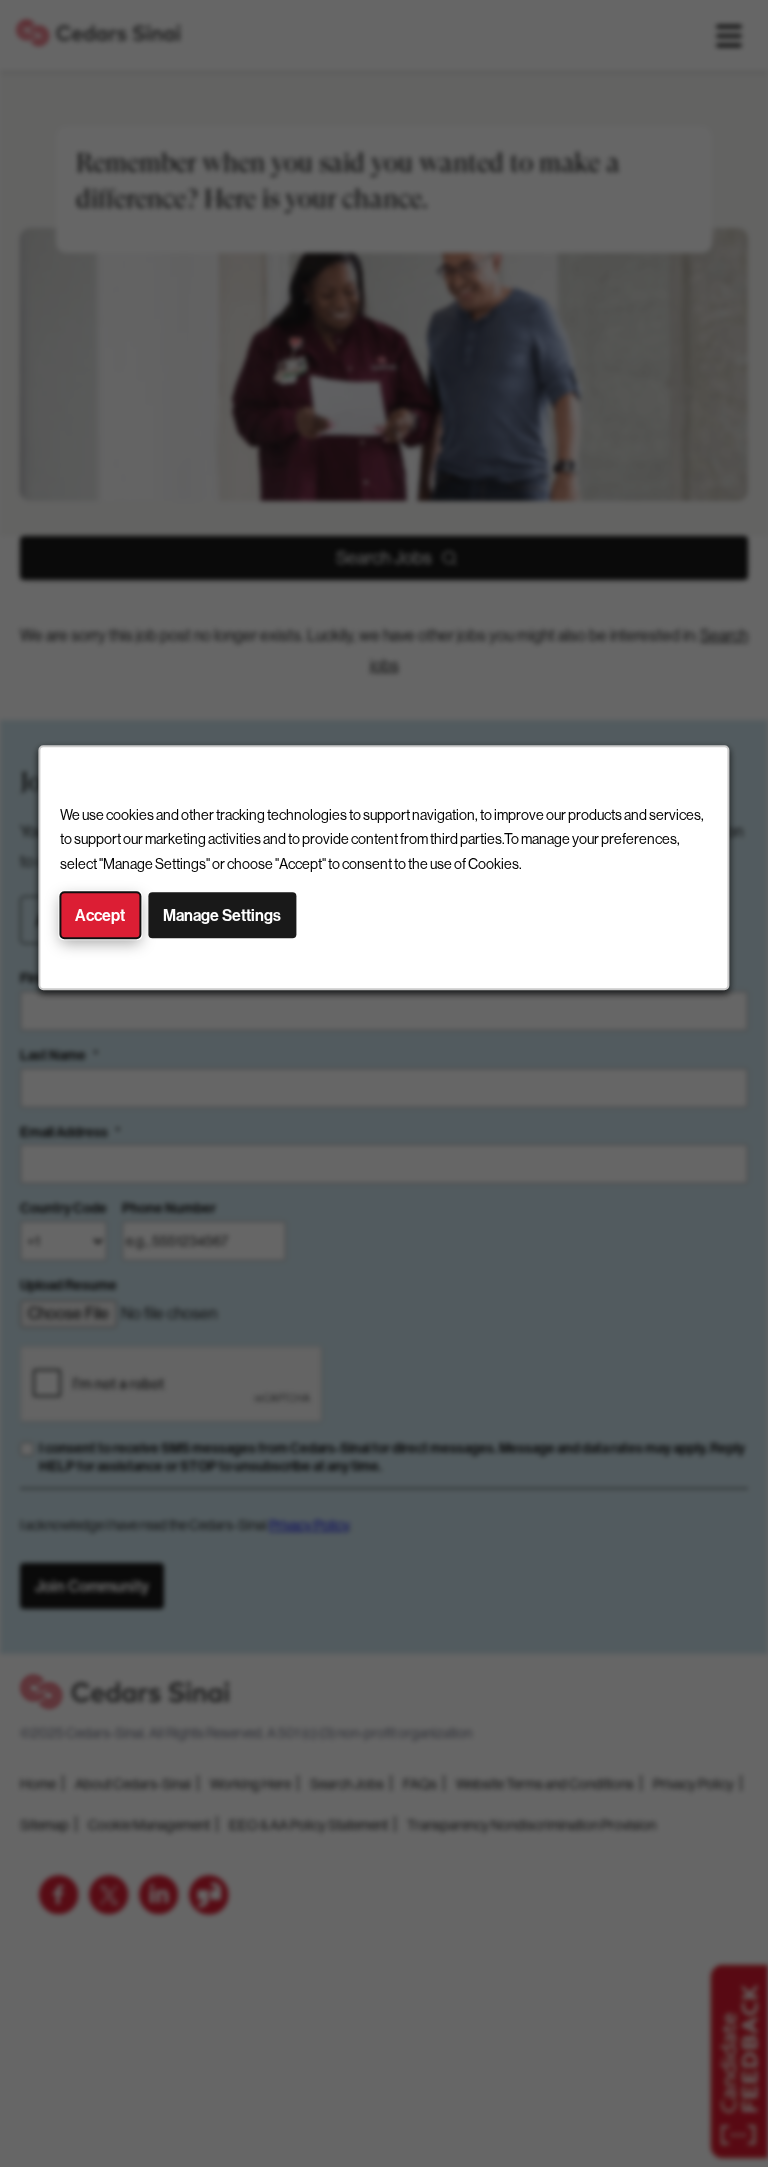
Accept (100, 916)
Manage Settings (222, 916)
